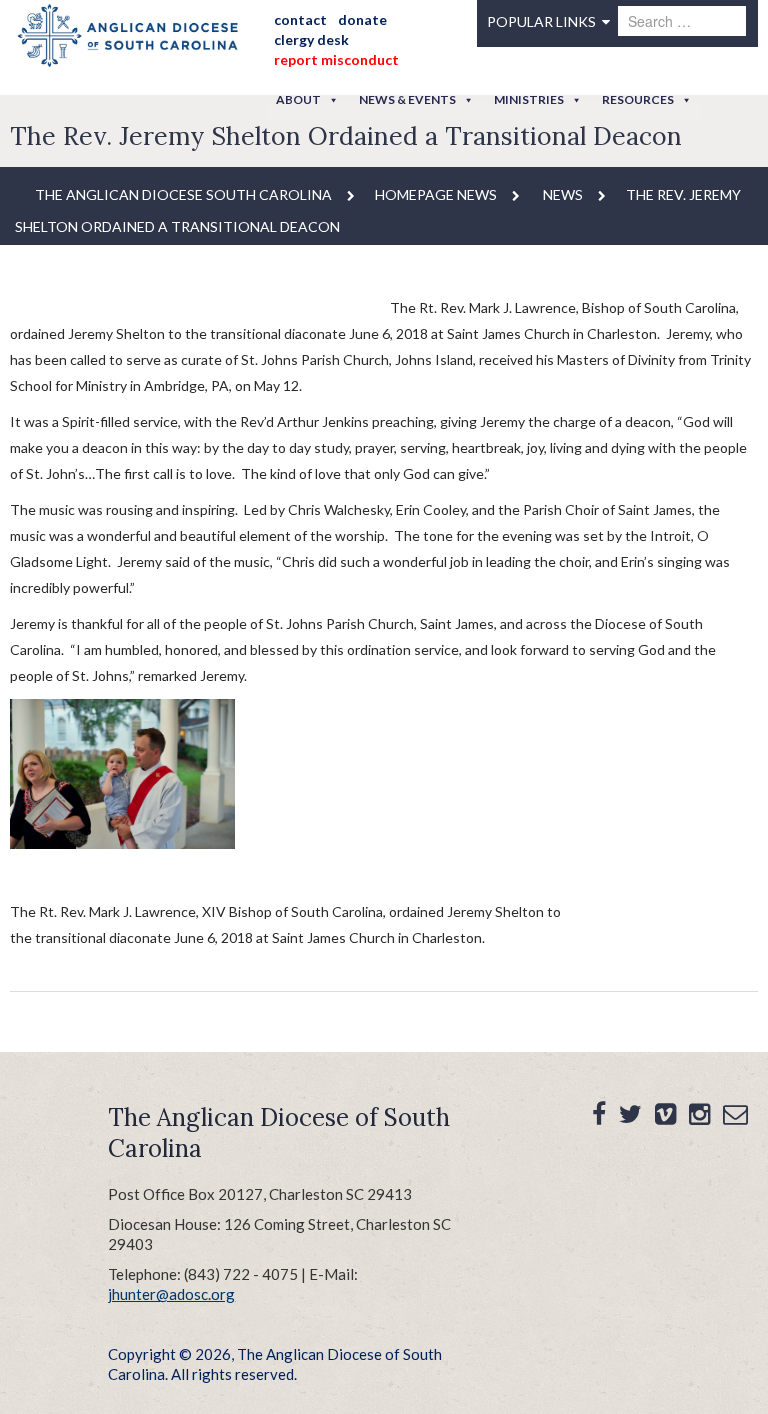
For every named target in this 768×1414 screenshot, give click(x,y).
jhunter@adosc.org (171, 1294)
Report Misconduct (336, 59)
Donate (362, 19)
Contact (300, 19)
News (563, 194)
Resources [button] (638, 99)
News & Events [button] (407, 99)
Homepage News (436, 194)
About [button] (298, 99)
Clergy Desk (311, 39)
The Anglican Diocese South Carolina (183, 194)
